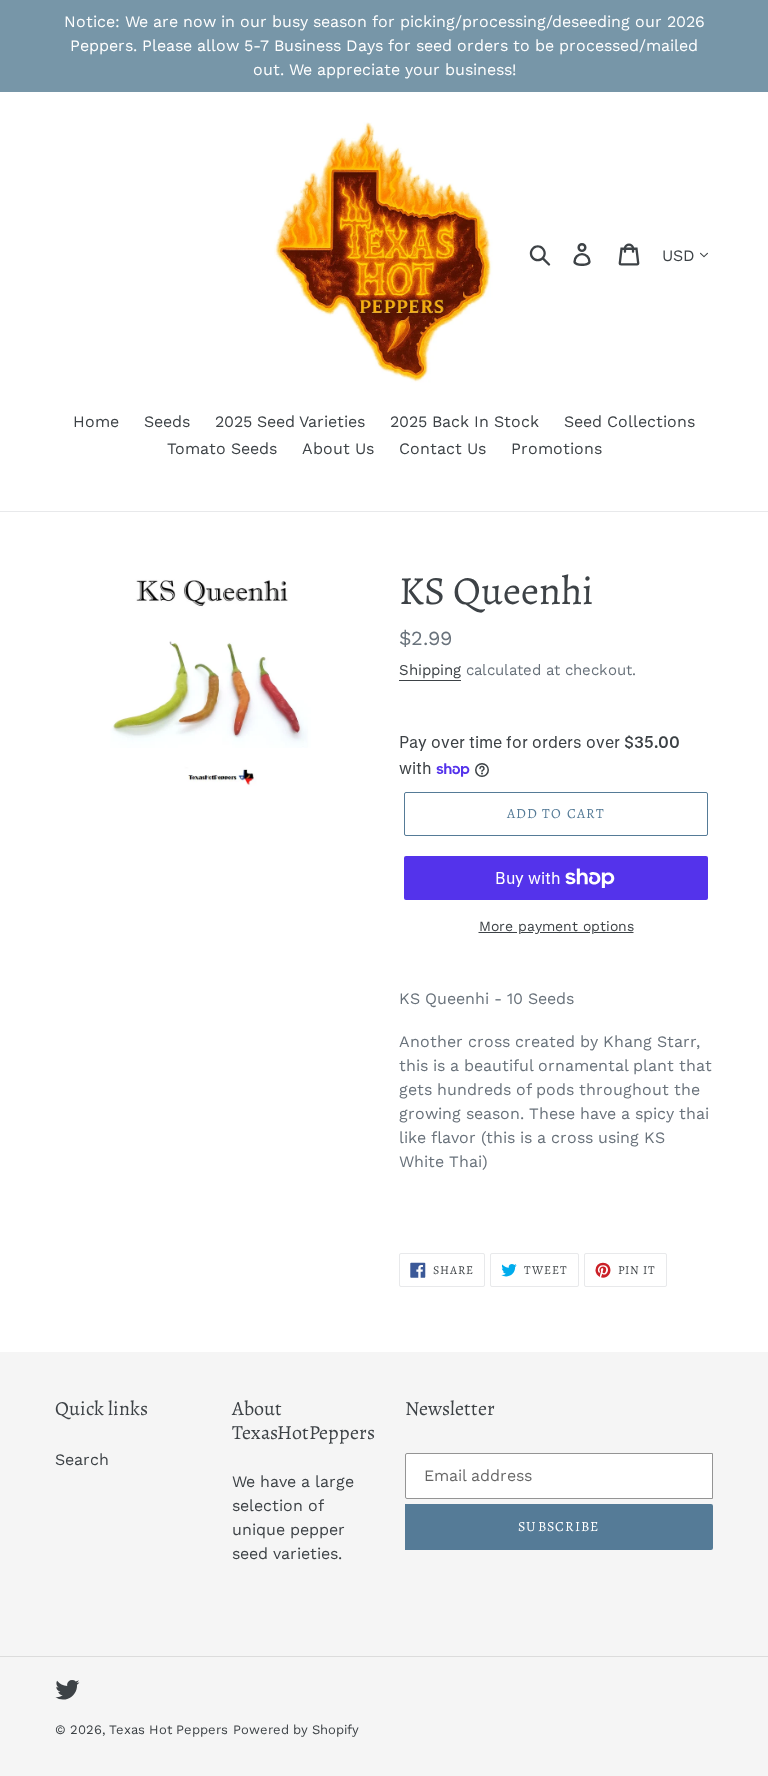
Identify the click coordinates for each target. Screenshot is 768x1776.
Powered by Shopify (296, 1729)
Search (82, 1459)
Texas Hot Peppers (168, 1729)
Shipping (430, 670)
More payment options (556, 926)
